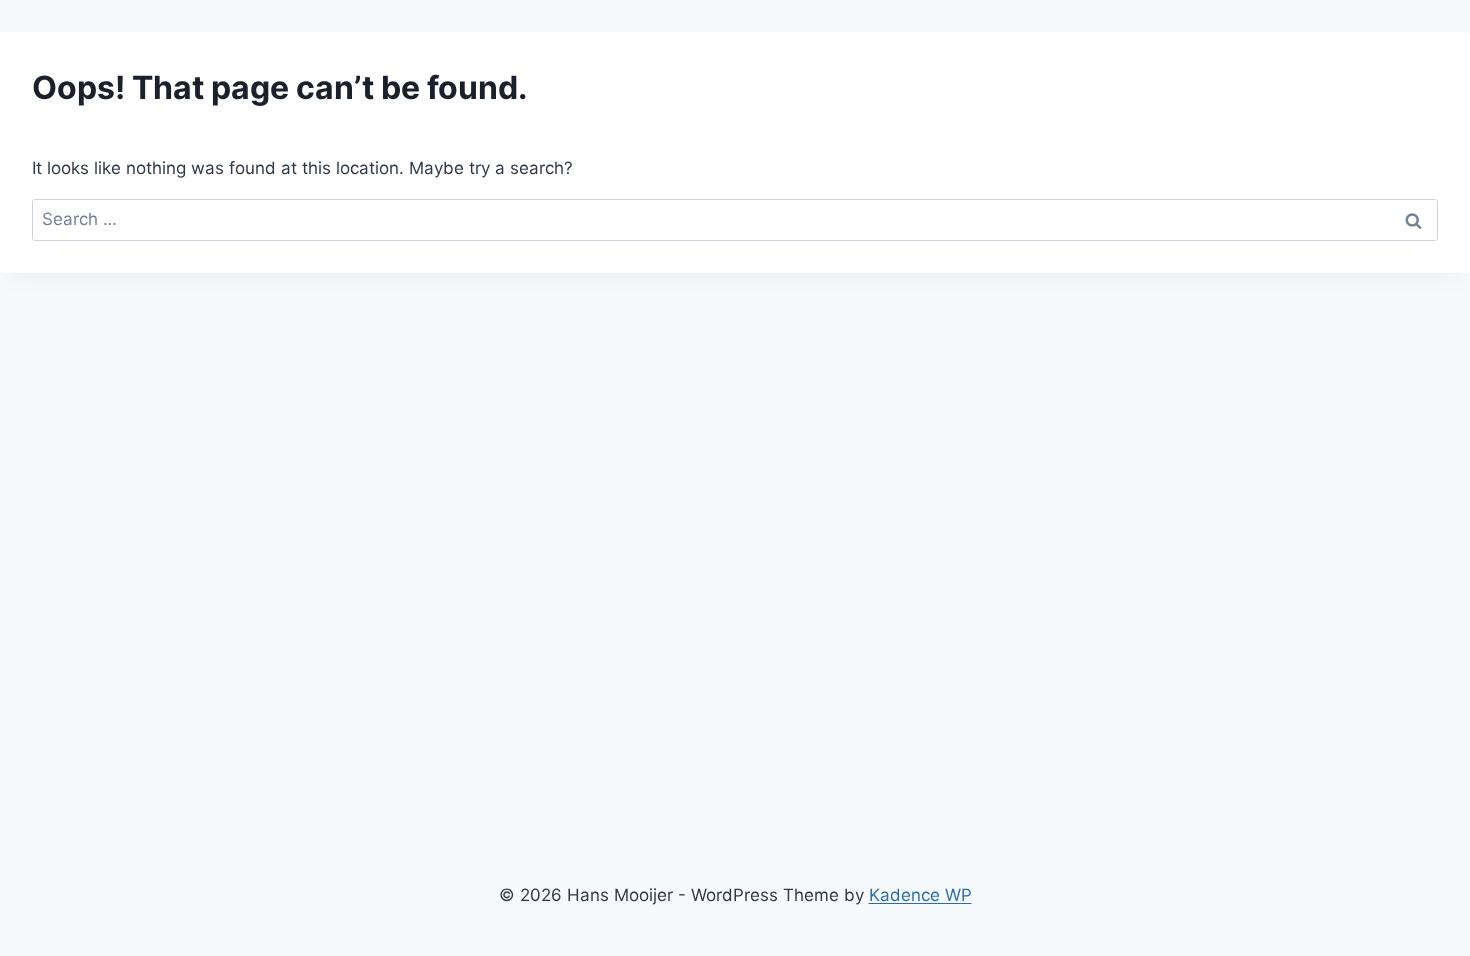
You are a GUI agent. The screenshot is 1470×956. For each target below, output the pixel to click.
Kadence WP (920, 895)
